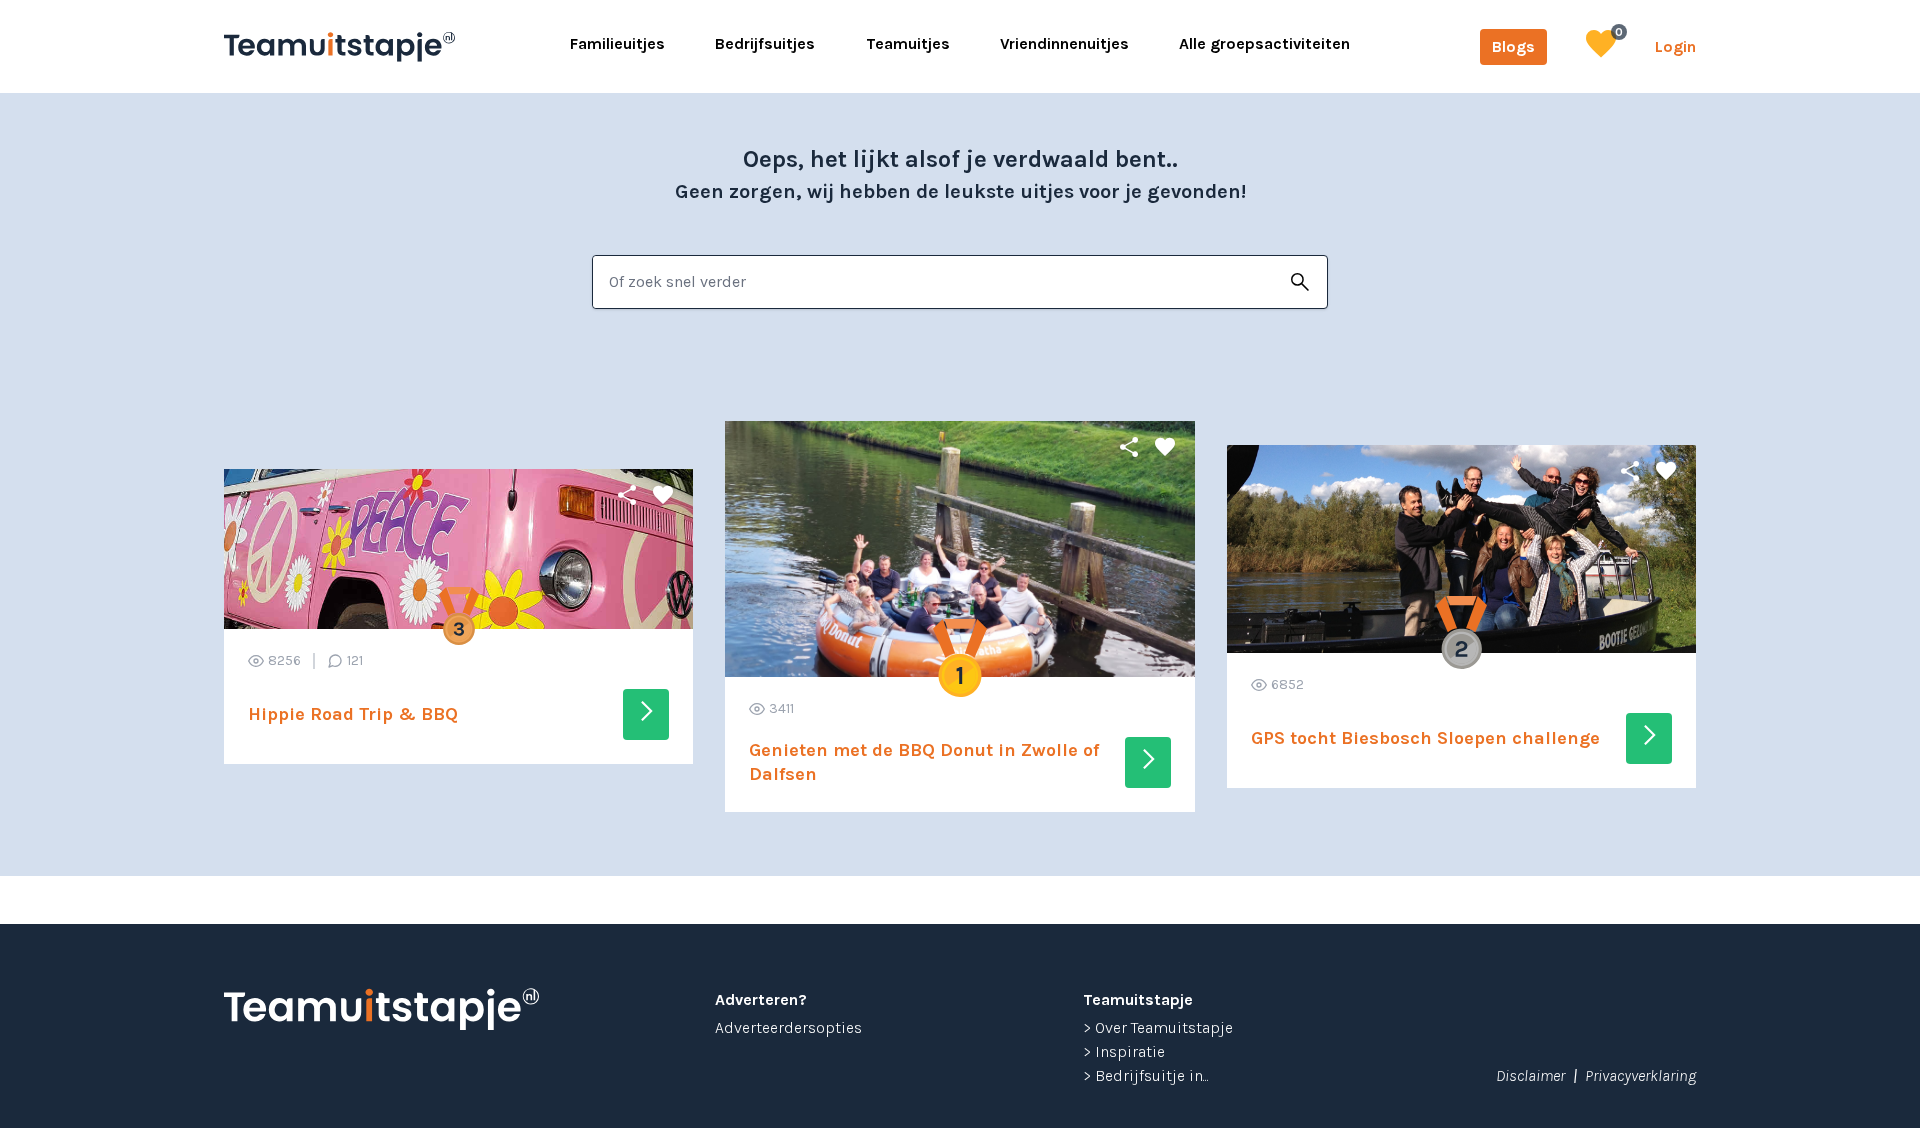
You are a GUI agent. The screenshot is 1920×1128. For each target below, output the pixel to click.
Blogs (1513, 46)
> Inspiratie (1124, 1051)
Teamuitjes (908, 43)
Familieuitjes (617, 43)
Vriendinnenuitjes (1064, 43)
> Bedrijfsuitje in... (1146, 1075)
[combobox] (933, 282)
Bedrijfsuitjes (765, 43)
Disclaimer (1530, 1075)
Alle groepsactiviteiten (1264, 43)
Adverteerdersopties (788, 1027)
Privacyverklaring (1640, 1075)
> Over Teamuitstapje (1158, 1027)
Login (1675, 46)
